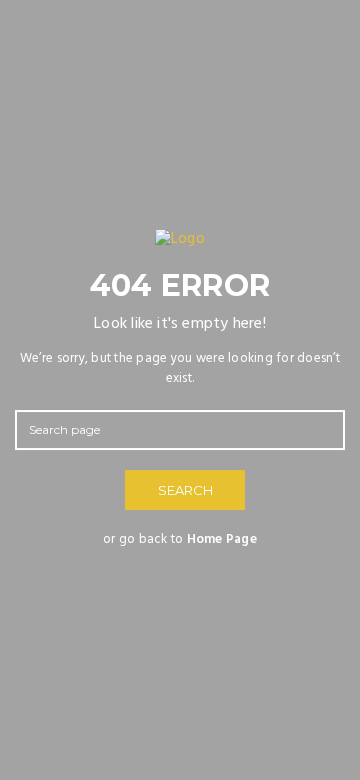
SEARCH (185, 490)
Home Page (222, 539)
